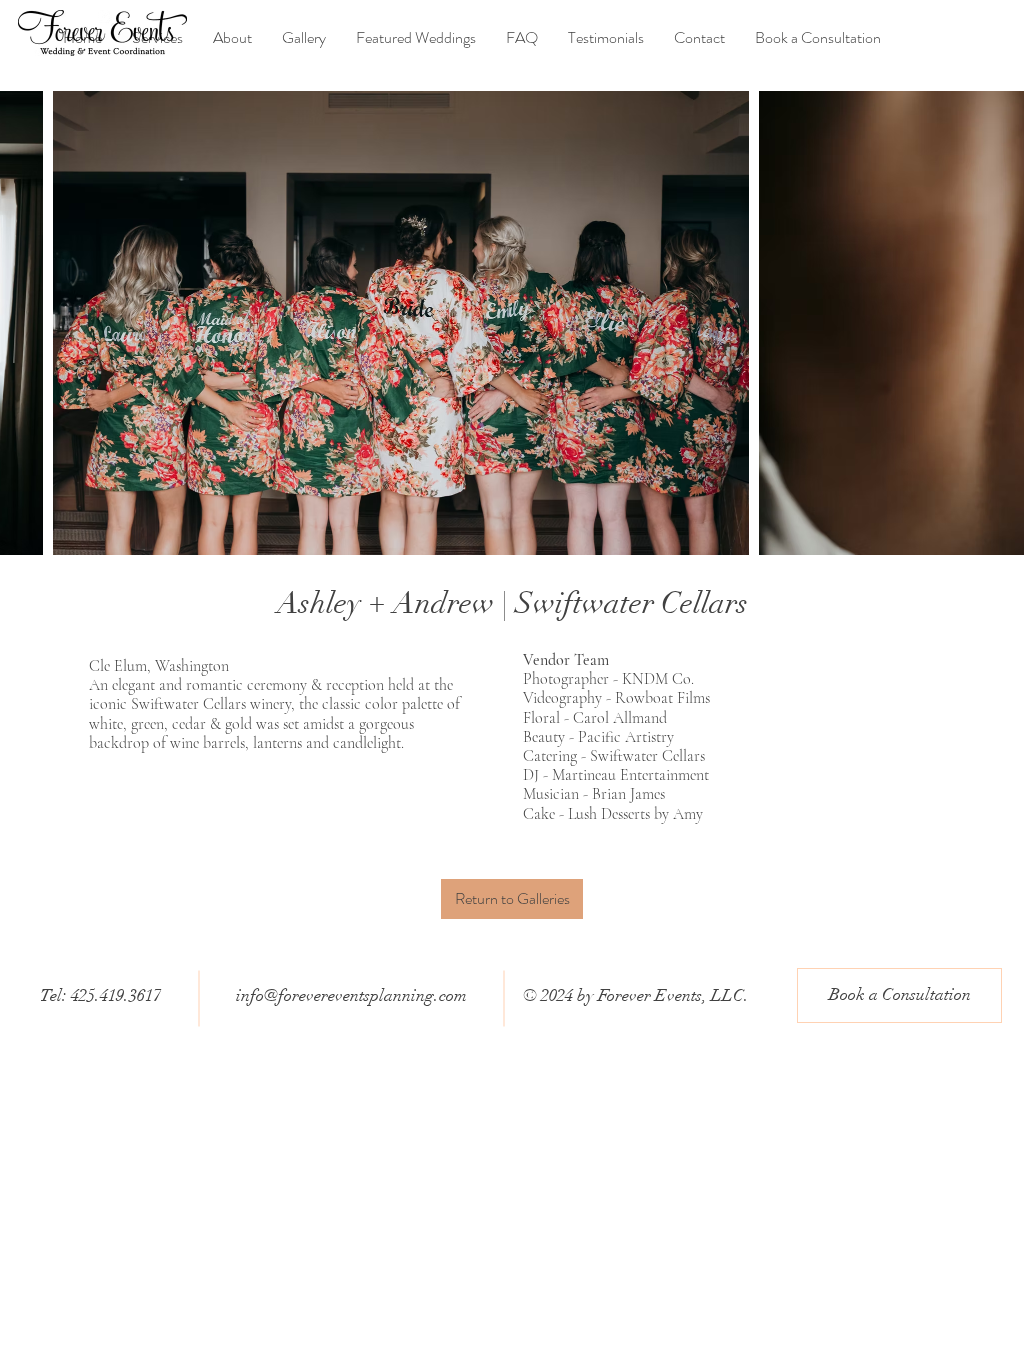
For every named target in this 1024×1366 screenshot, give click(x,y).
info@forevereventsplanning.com (351, 995)
